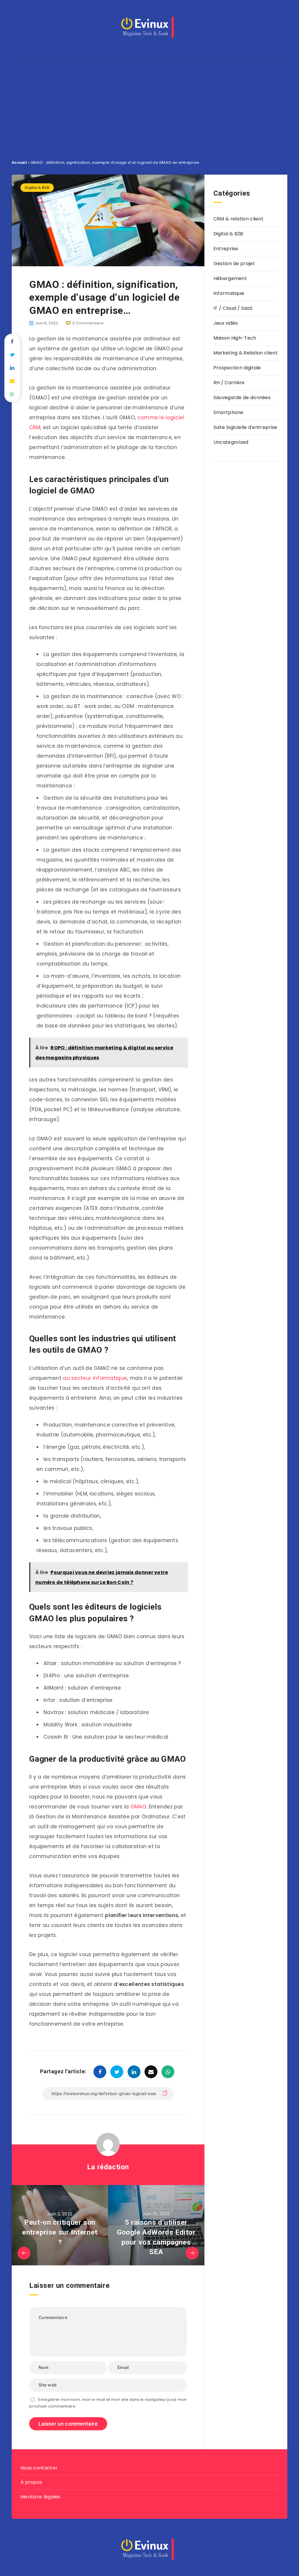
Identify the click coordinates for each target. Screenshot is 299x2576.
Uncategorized (231, 442)
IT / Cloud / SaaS (233, 308)
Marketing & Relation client (246, 353)
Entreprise (226, 249)
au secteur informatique (95, 1378)
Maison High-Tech (235, 338)
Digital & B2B (37, 188)
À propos (31, 2482)
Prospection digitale (237, 368)
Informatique (229, 293)
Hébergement (230, 278)
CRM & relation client (238, 219)
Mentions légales (40, 2497)
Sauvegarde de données (242, 398)
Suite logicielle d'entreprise (245, 427)
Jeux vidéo (226, 323)
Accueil (19, 162)
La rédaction (108, 2167)
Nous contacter (39, 2468)
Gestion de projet (234, 263)
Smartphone (228, 412)
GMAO (138, 1807)
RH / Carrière (229, 383)
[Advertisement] (149, 107)
